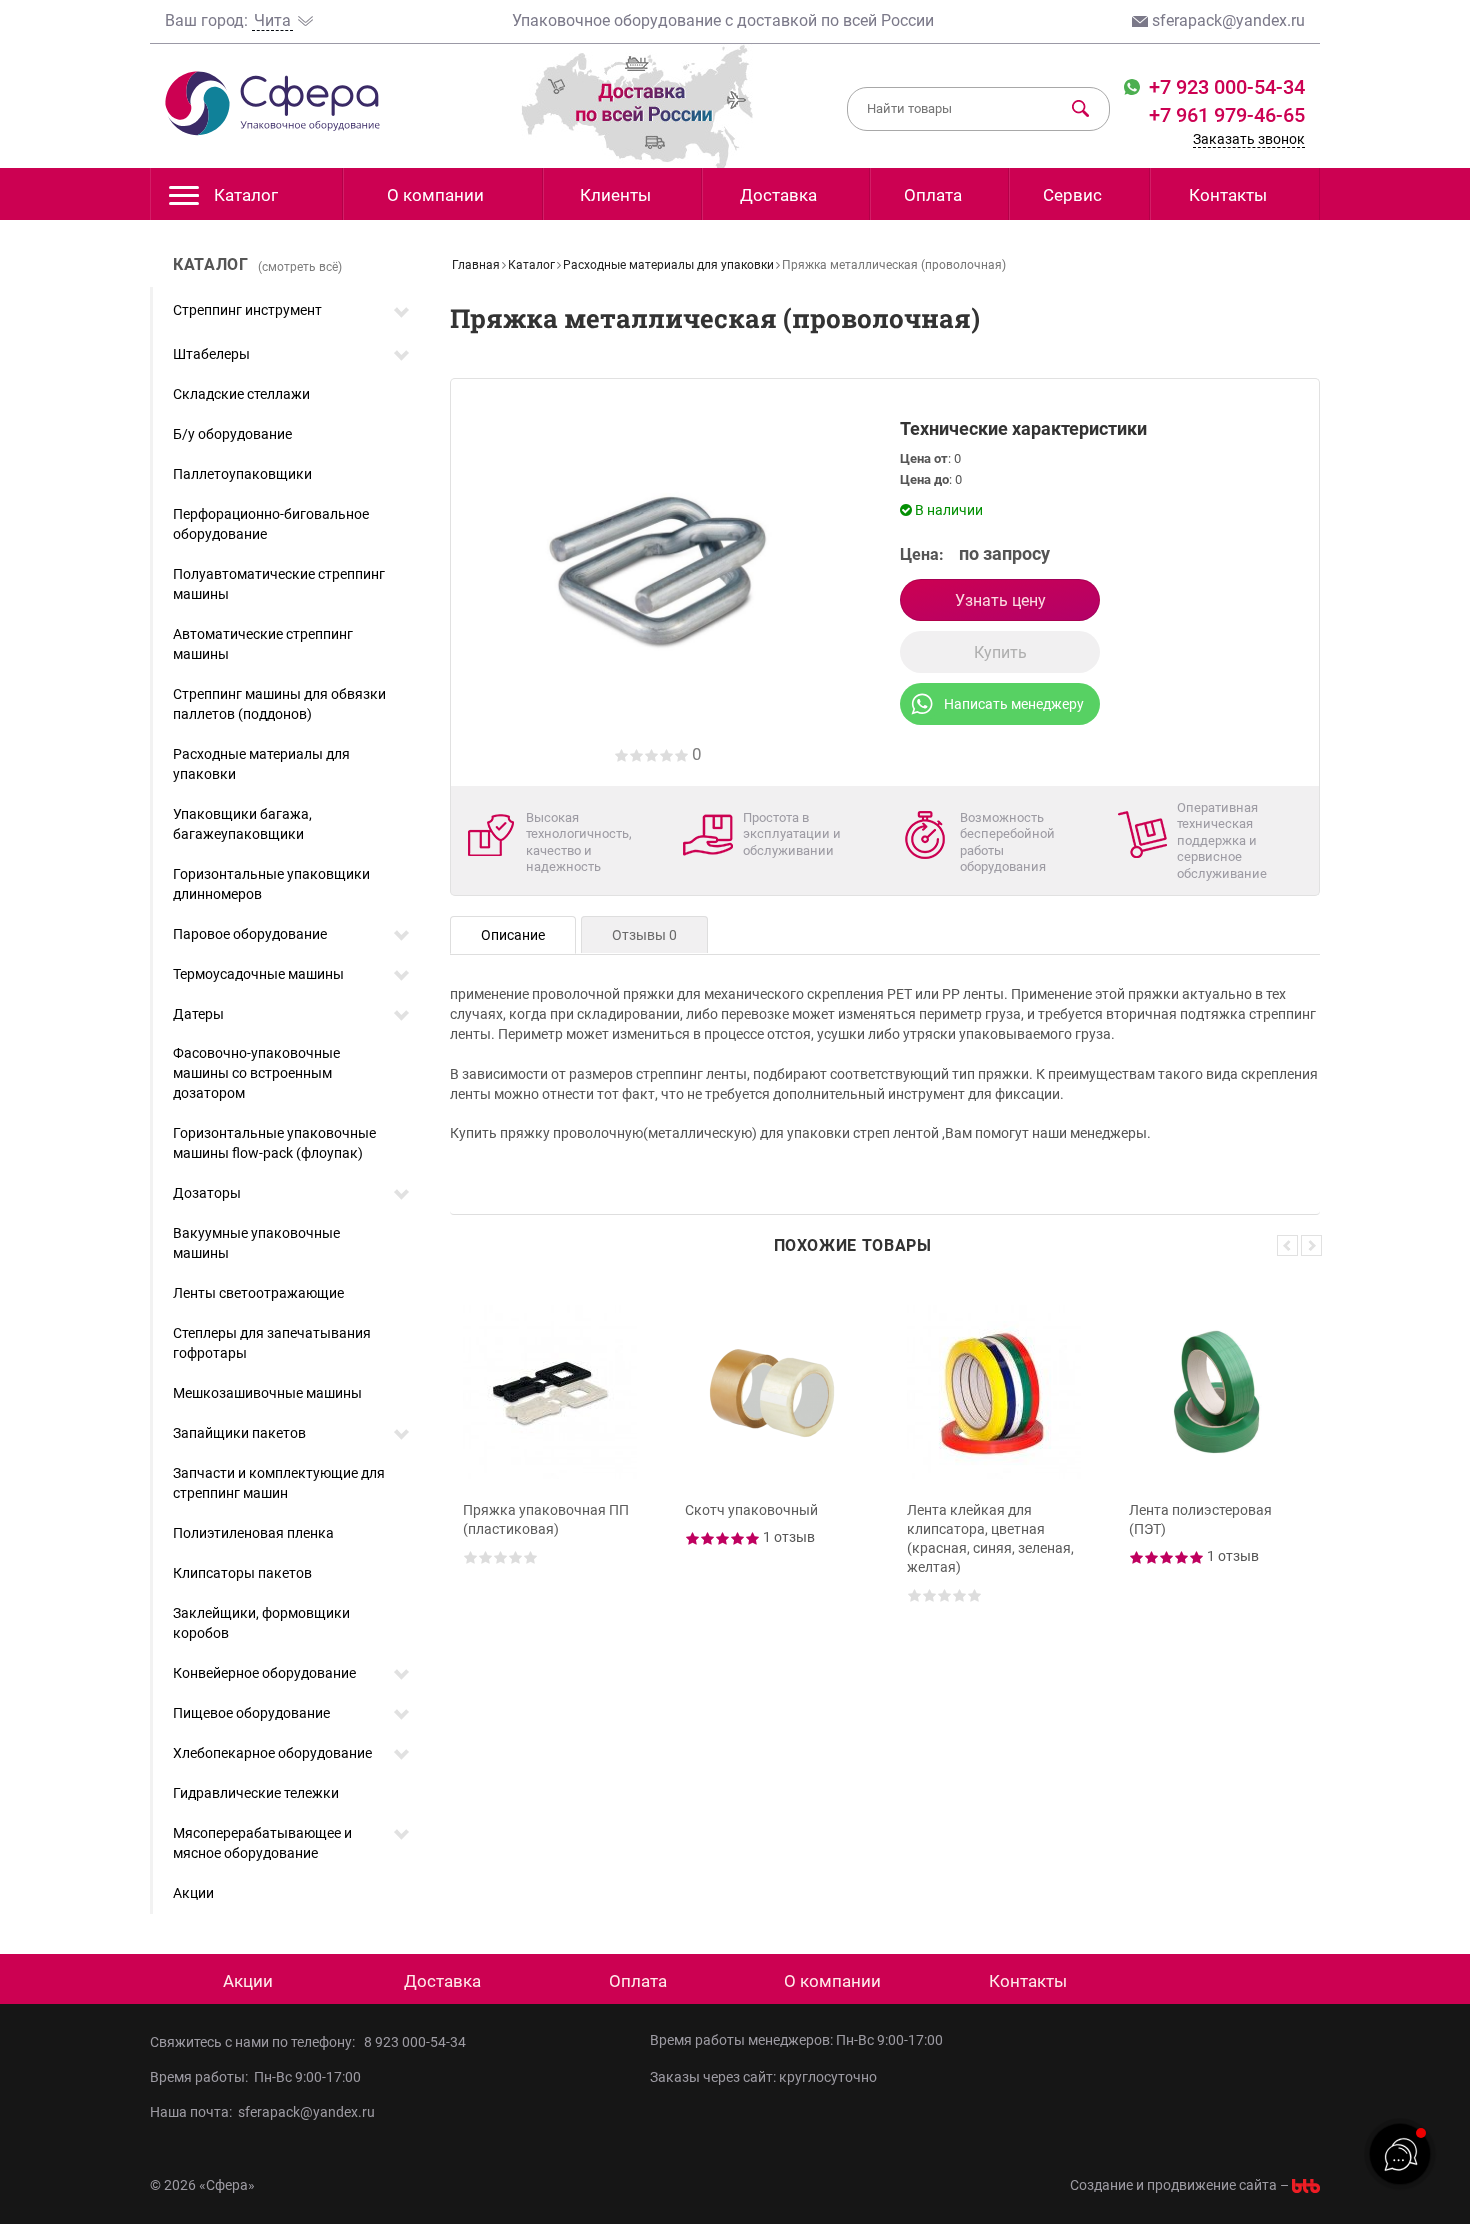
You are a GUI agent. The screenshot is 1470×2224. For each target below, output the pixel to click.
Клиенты (615, 195)
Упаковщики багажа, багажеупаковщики (242, 824)
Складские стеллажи (241, 394)
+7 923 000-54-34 (1224, 87)
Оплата (933, 195)
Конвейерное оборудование (264, 1673)
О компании (435, 195)
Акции (193, 1893)
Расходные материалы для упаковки (261, 764)
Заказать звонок (1249, 139)
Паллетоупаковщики (242, 474)
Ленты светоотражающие (258, 1293)
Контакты (1228, 195)
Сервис (1072, 195)
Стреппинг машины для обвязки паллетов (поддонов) (279, 704)
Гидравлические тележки (256, 1793)
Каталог (246, 195)
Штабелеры (211, 354)
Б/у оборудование (232, 434)
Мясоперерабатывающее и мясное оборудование (262, 1843)
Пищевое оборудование (251, 1713)
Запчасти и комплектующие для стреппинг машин (279, 1483)
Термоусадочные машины (258, 974)
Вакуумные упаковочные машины (256, 1243)
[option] (553, 1463)
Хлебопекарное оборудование (272, 1753)
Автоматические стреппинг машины (263, 644)
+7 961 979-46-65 (1227, 115)
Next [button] (1311, 1245)
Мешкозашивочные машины (267, 1393)
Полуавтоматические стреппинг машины (279, 584)
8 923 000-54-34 (415, 2042)
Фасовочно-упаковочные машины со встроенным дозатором (256, 1073)
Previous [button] (1287, 1245)
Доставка (778, 195)
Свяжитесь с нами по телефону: (255, 2042)
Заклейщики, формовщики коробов (261, 1623)
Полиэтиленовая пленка (253, 1533)
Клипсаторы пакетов (242, 1573)
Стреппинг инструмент (247, 310)
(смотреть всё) (300, 267)
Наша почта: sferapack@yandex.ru (262, 2112)
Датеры (198, 1014)
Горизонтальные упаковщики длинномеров (271, 884)
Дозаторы (207, 1193)
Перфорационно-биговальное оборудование (271, 524)
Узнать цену (1000, 600)
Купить (1000, 652)
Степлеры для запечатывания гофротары (272, 1343)
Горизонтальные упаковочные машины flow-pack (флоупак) (274, 1143)
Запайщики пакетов (239, 1433)
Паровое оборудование (250, 934)
